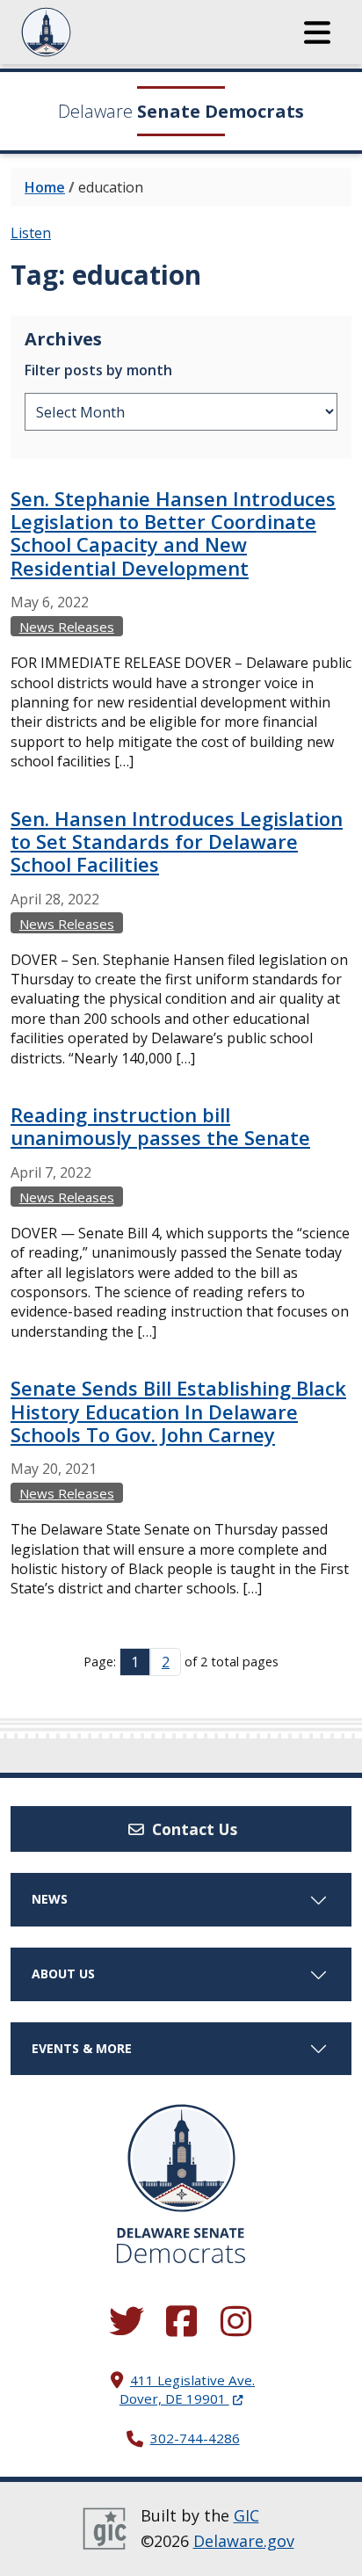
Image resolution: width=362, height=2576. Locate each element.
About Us (63, 1974)
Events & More (82, 2048)
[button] (317, 33)
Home (45, 187)
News (50, 1899)
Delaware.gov (244, 2541)
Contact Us (192, 1829)
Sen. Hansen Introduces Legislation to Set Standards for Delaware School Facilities (177, 842)
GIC (246, 2515)
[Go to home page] (181, 2158)
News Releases (67, 627)
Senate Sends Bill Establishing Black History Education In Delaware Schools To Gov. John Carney (178, 1411)
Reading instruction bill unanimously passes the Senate (160, 1126)
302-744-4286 (195, 2438)
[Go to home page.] (94, 32)
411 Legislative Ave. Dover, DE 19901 (187, 2389)
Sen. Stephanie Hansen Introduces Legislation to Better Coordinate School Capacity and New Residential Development (173, 533)
